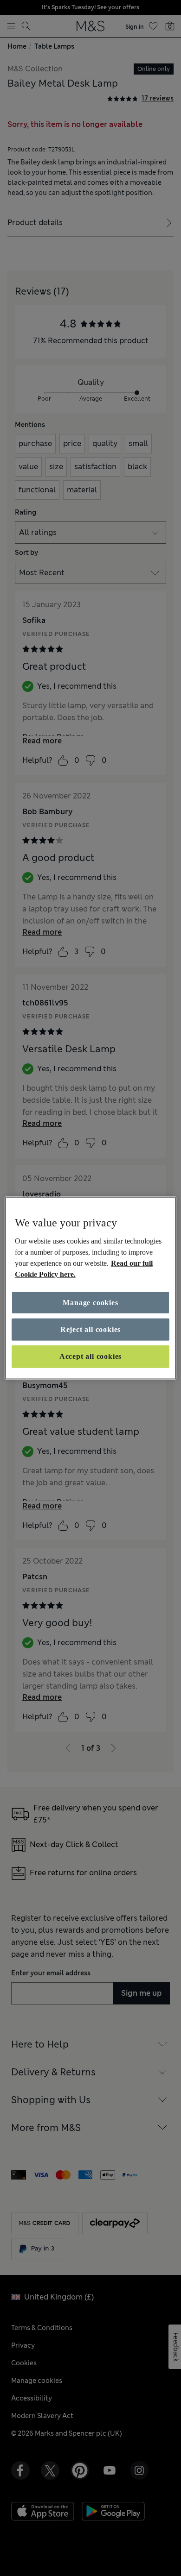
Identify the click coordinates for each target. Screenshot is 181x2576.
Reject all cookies (90, 1329)
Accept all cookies (90, 1356)
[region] (91, 1288)
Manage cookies (90, 1302)
